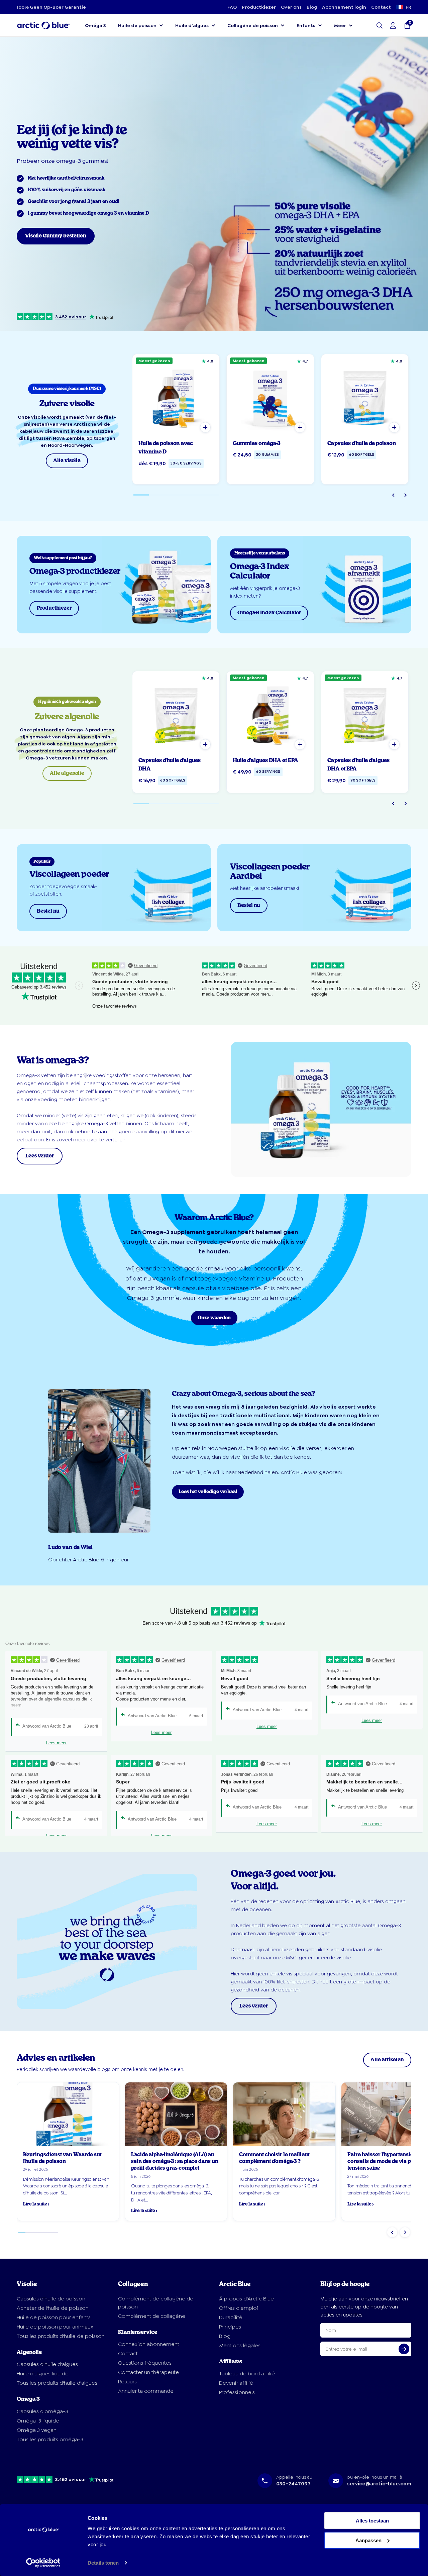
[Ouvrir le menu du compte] (393, 25)
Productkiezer (259, 7)
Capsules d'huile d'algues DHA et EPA (358, 765)
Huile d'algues (192, 25)
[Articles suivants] (405, 2232)
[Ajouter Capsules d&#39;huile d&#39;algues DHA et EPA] (394, 744)
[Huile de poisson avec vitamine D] (176, 398)
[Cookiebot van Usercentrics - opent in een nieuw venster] (43, 2563)
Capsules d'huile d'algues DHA (170, 765)
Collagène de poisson (253, 25)
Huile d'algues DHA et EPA (265, 760)
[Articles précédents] (392, 2232)
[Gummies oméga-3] (270, 398)
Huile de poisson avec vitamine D (166, 448)
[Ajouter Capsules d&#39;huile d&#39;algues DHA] (205, 744)
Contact (381, 7)
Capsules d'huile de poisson (362, 443)
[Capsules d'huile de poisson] (365, 398)
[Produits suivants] (405, 495)
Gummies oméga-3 (257, 443)
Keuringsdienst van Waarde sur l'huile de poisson (63, 2158)
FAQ (232, 7)
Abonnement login (344, 7)
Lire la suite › (36, 2204)
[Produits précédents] (393, 495)
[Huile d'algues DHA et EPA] (270, 715)
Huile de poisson (137, 25)
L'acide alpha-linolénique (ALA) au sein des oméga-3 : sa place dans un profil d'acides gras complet (175, 2161)
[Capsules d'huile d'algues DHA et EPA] (365, 715)
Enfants (306, 25)
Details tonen (103, 2563)
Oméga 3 (95, 25)
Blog (312, 7)
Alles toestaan (372, 2521)
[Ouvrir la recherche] (380, 25)
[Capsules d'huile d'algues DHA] (176, 715)
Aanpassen (368, 2540)
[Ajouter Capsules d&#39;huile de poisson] (394, 427)
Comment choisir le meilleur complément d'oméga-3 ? (275, 2158)
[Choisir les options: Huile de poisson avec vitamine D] (205, 427)
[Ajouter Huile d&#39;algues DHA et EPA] (300, 744)
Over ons (291, 7)
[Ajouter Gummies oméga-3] (300, 427)
